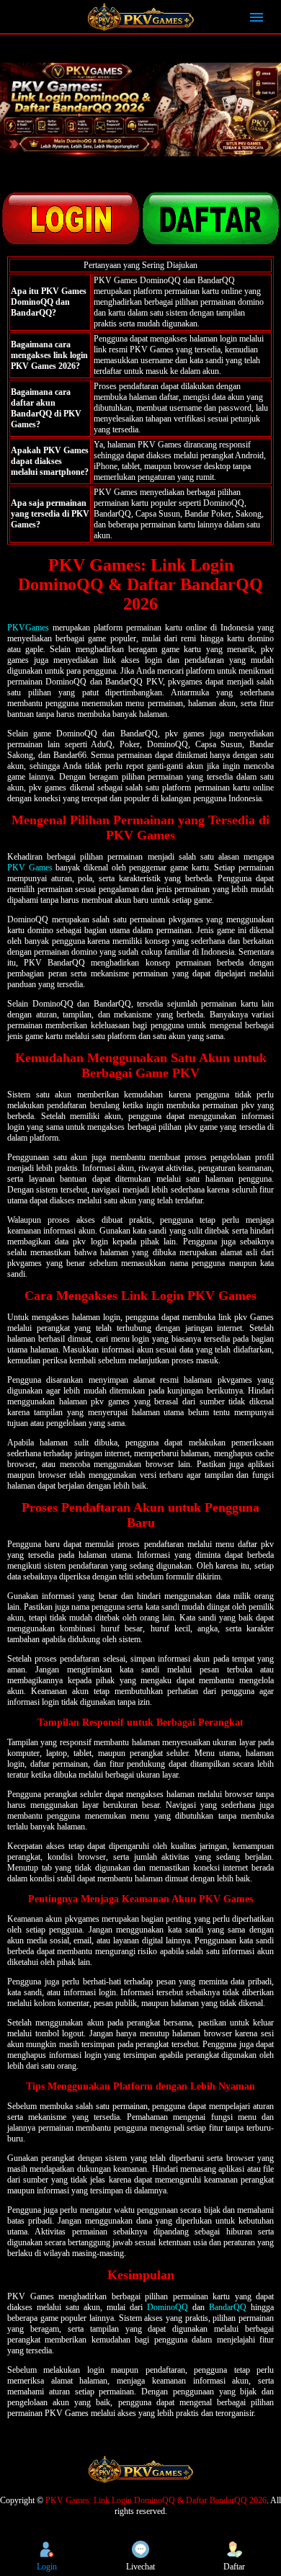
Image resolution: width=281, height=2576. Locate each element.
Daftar (234, 2567)
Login (47, 2567)
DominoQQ (168, 2307)
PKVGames (28, 628)
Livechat (140, 2567)
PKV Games (30, 868)
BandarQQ (228, 2307)
